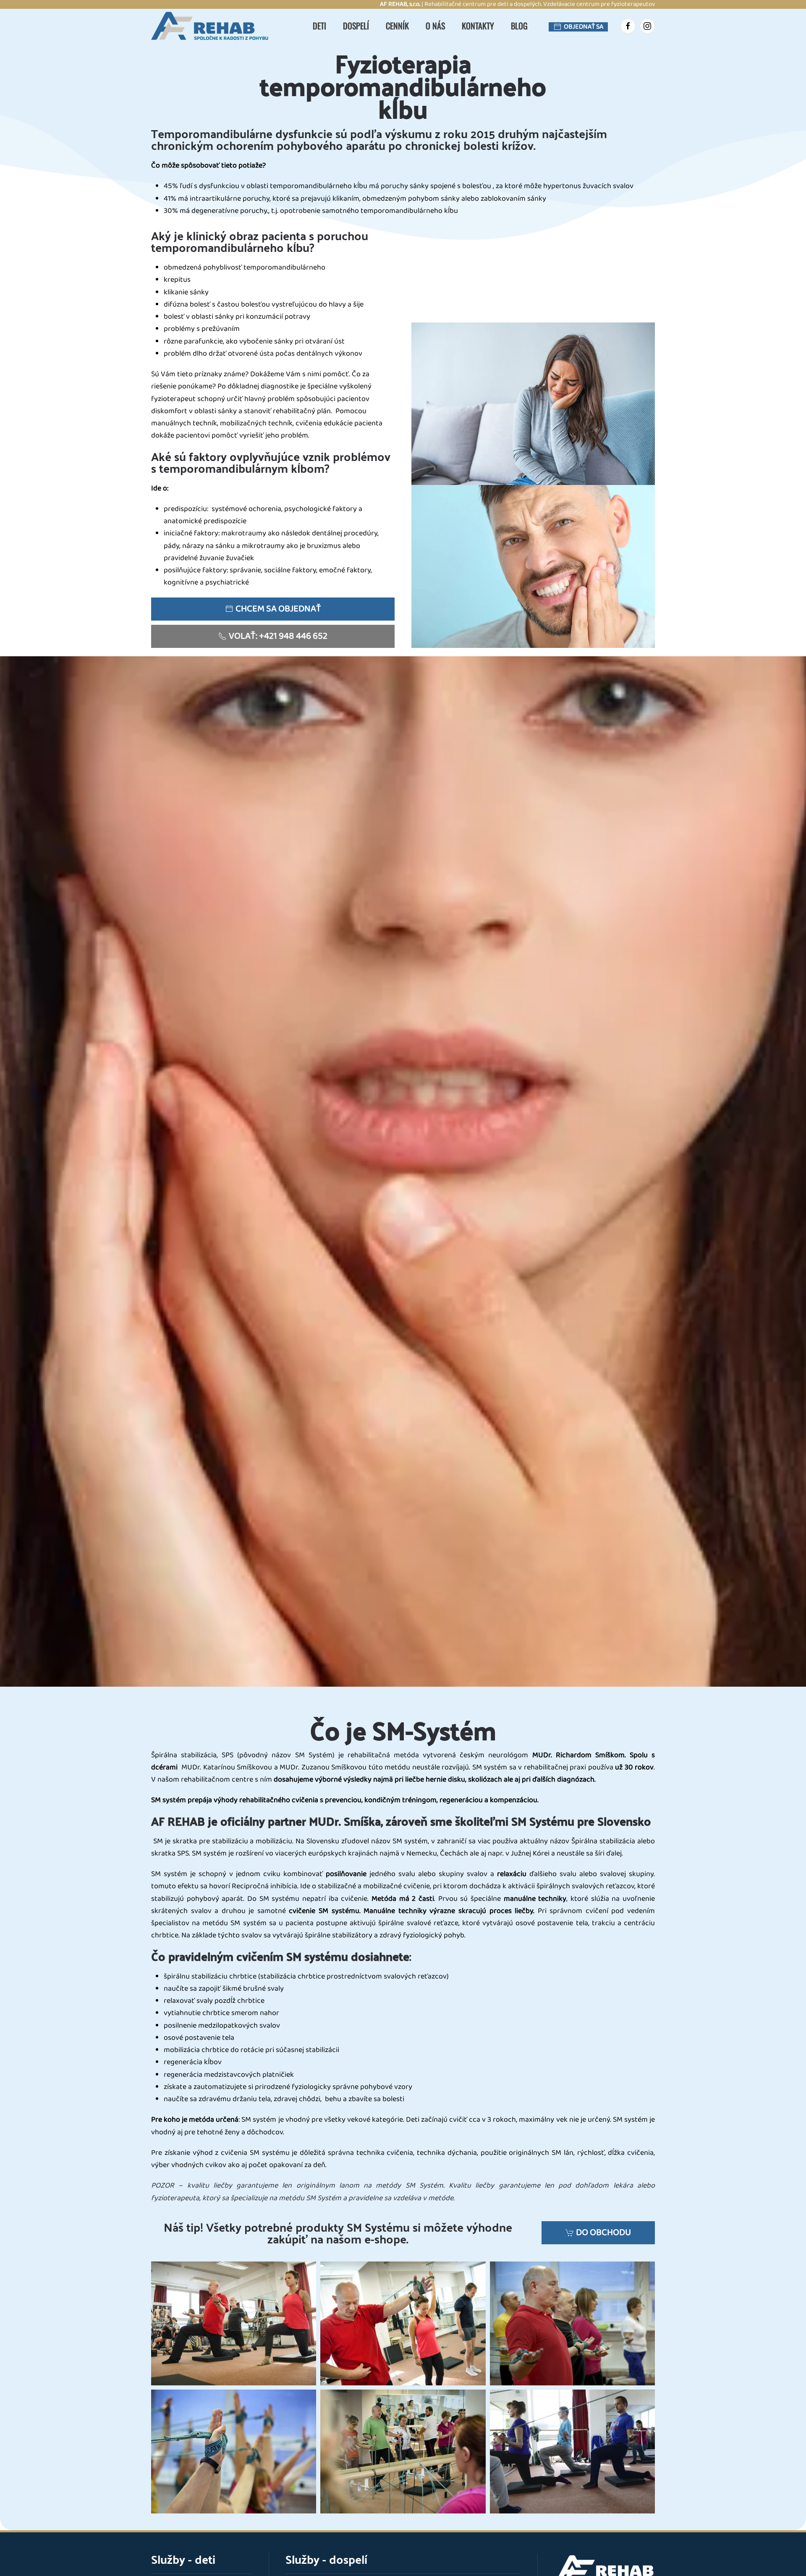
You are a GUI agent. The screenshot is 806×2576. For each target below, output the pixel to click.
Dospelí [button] (356, 26)
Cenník (397, 26)
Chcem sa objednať (278, 609)
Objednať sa (584, 27)
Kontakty (478, 26)
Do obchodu (603, 2233)
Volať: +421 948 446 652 (278, 636)
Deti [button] (319, 26)
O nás (435, 26)
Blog (519, 26)
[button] (234, 2323)
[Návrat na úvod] (214, 26)
